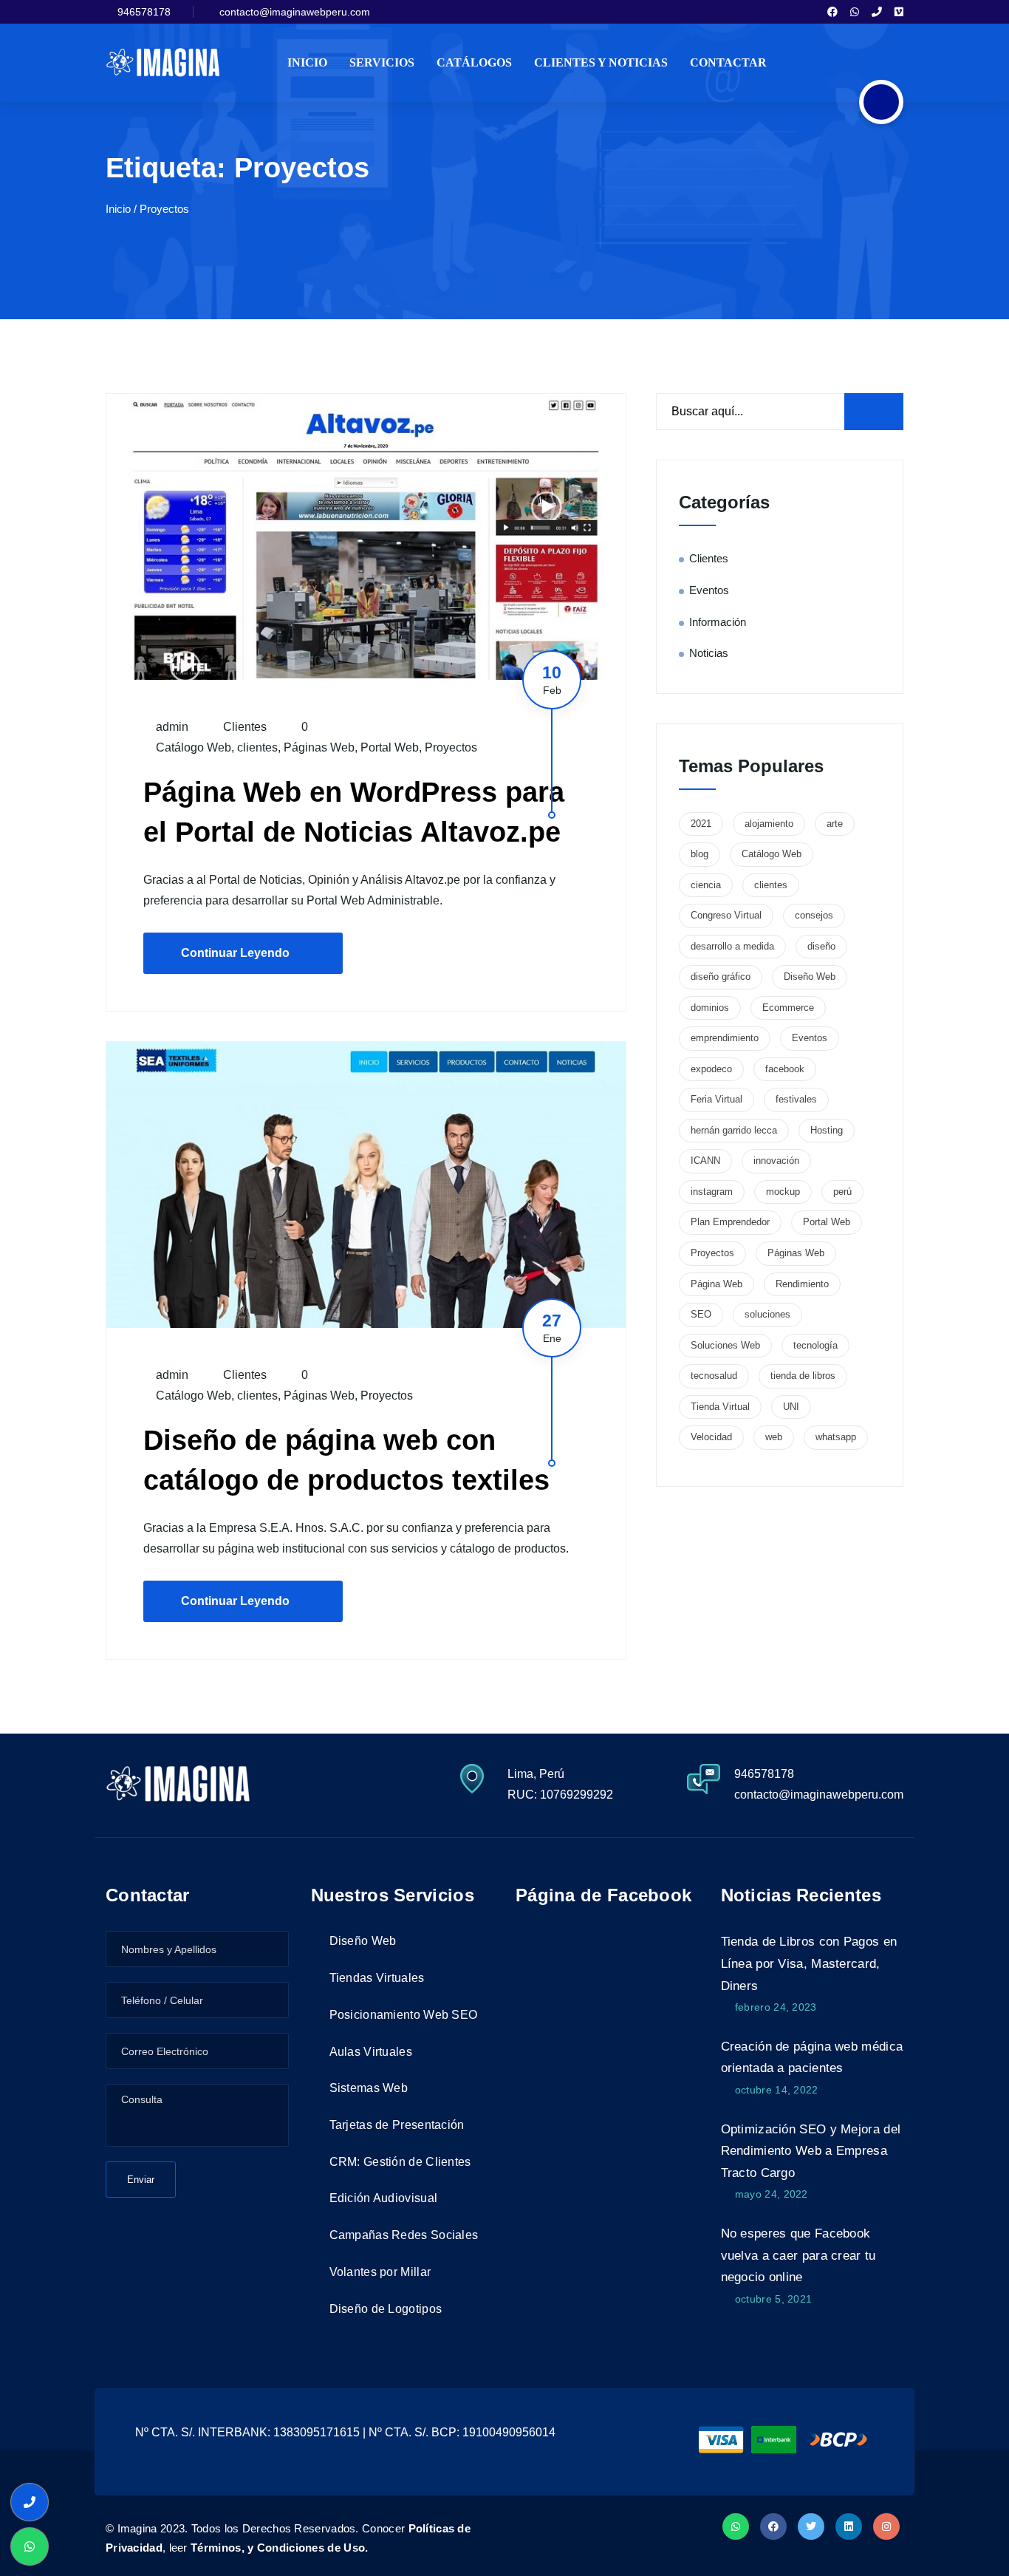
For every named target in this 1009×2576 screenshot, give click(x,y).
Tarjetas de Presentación (397, 2125)
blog (700, 854)
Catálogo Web (194, 747)
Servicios (382, 62)
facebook (785, 1069)
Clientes (245, 727)
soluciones (767, 1314)
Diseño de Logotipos (386, 2309)
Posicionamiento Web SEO (404, 2015)
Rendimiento (802, 1284)
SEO (701, 1314)
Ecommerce (788, 1008)
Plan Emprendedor (730, 1222)
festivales (796, 1099)
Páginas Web (319, 747)
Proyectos (451, 747)
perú (842, 1192)
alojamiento (769, 824)
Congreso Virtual (726, 915)
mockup (783, 1192)
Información (718, 622)
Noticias (709, 653)
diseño (821, 946)
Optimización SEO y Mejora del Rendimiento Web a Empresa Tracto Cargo (811, 2151)
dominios (710, 1008)
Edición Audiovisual (384, 2198)
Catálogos (474, 62)
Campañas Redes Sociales (404, 2235)
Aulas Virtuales (371, 2052)
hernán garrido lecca (734, 1130)
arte (835, 824)
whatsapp (836, 1437)
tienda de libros (803, 1376)
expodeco (711, 1069)
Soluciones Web (725, 1345)
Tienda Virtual (720, 1407)
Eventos (709, 590)
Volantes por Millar (380, 2272)
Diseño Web (810, 977)
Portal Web (390, 747)
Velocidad (711, 1437)
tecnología (815, 1345)
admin (171, 727)
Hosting (827, 1130)
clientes (257, 747)
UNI (791, 1407)
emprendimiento (725, 1038)
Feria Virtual (716, 1099)
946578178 (144, 12)
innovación (776, 1161)
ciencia (706, 885)
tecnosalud (714, 1376)
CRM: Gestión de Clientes (400, 2162)
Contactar (728, 62)
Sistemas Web (369, 2088)
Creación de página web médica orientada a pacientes (812, 2058)
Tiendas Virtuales (377, 1978)
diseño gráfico (721, 977)
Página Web (716, 1284)
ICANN (705, 1161)
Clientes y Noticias (601, 62)
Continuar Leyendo (235, 953)
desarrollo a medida (732, 946)
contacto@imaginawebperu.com (295, 12)
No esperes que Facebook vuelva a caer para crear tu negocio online (798, 2255)
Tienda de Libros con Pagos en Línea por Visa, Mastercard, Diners (809, 1963)
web (774, 1437)
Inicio (307, 62)
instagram (712, 1192)
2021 (701, 824)
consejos (814, 915)
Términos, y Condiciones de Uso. (279, 2548)
